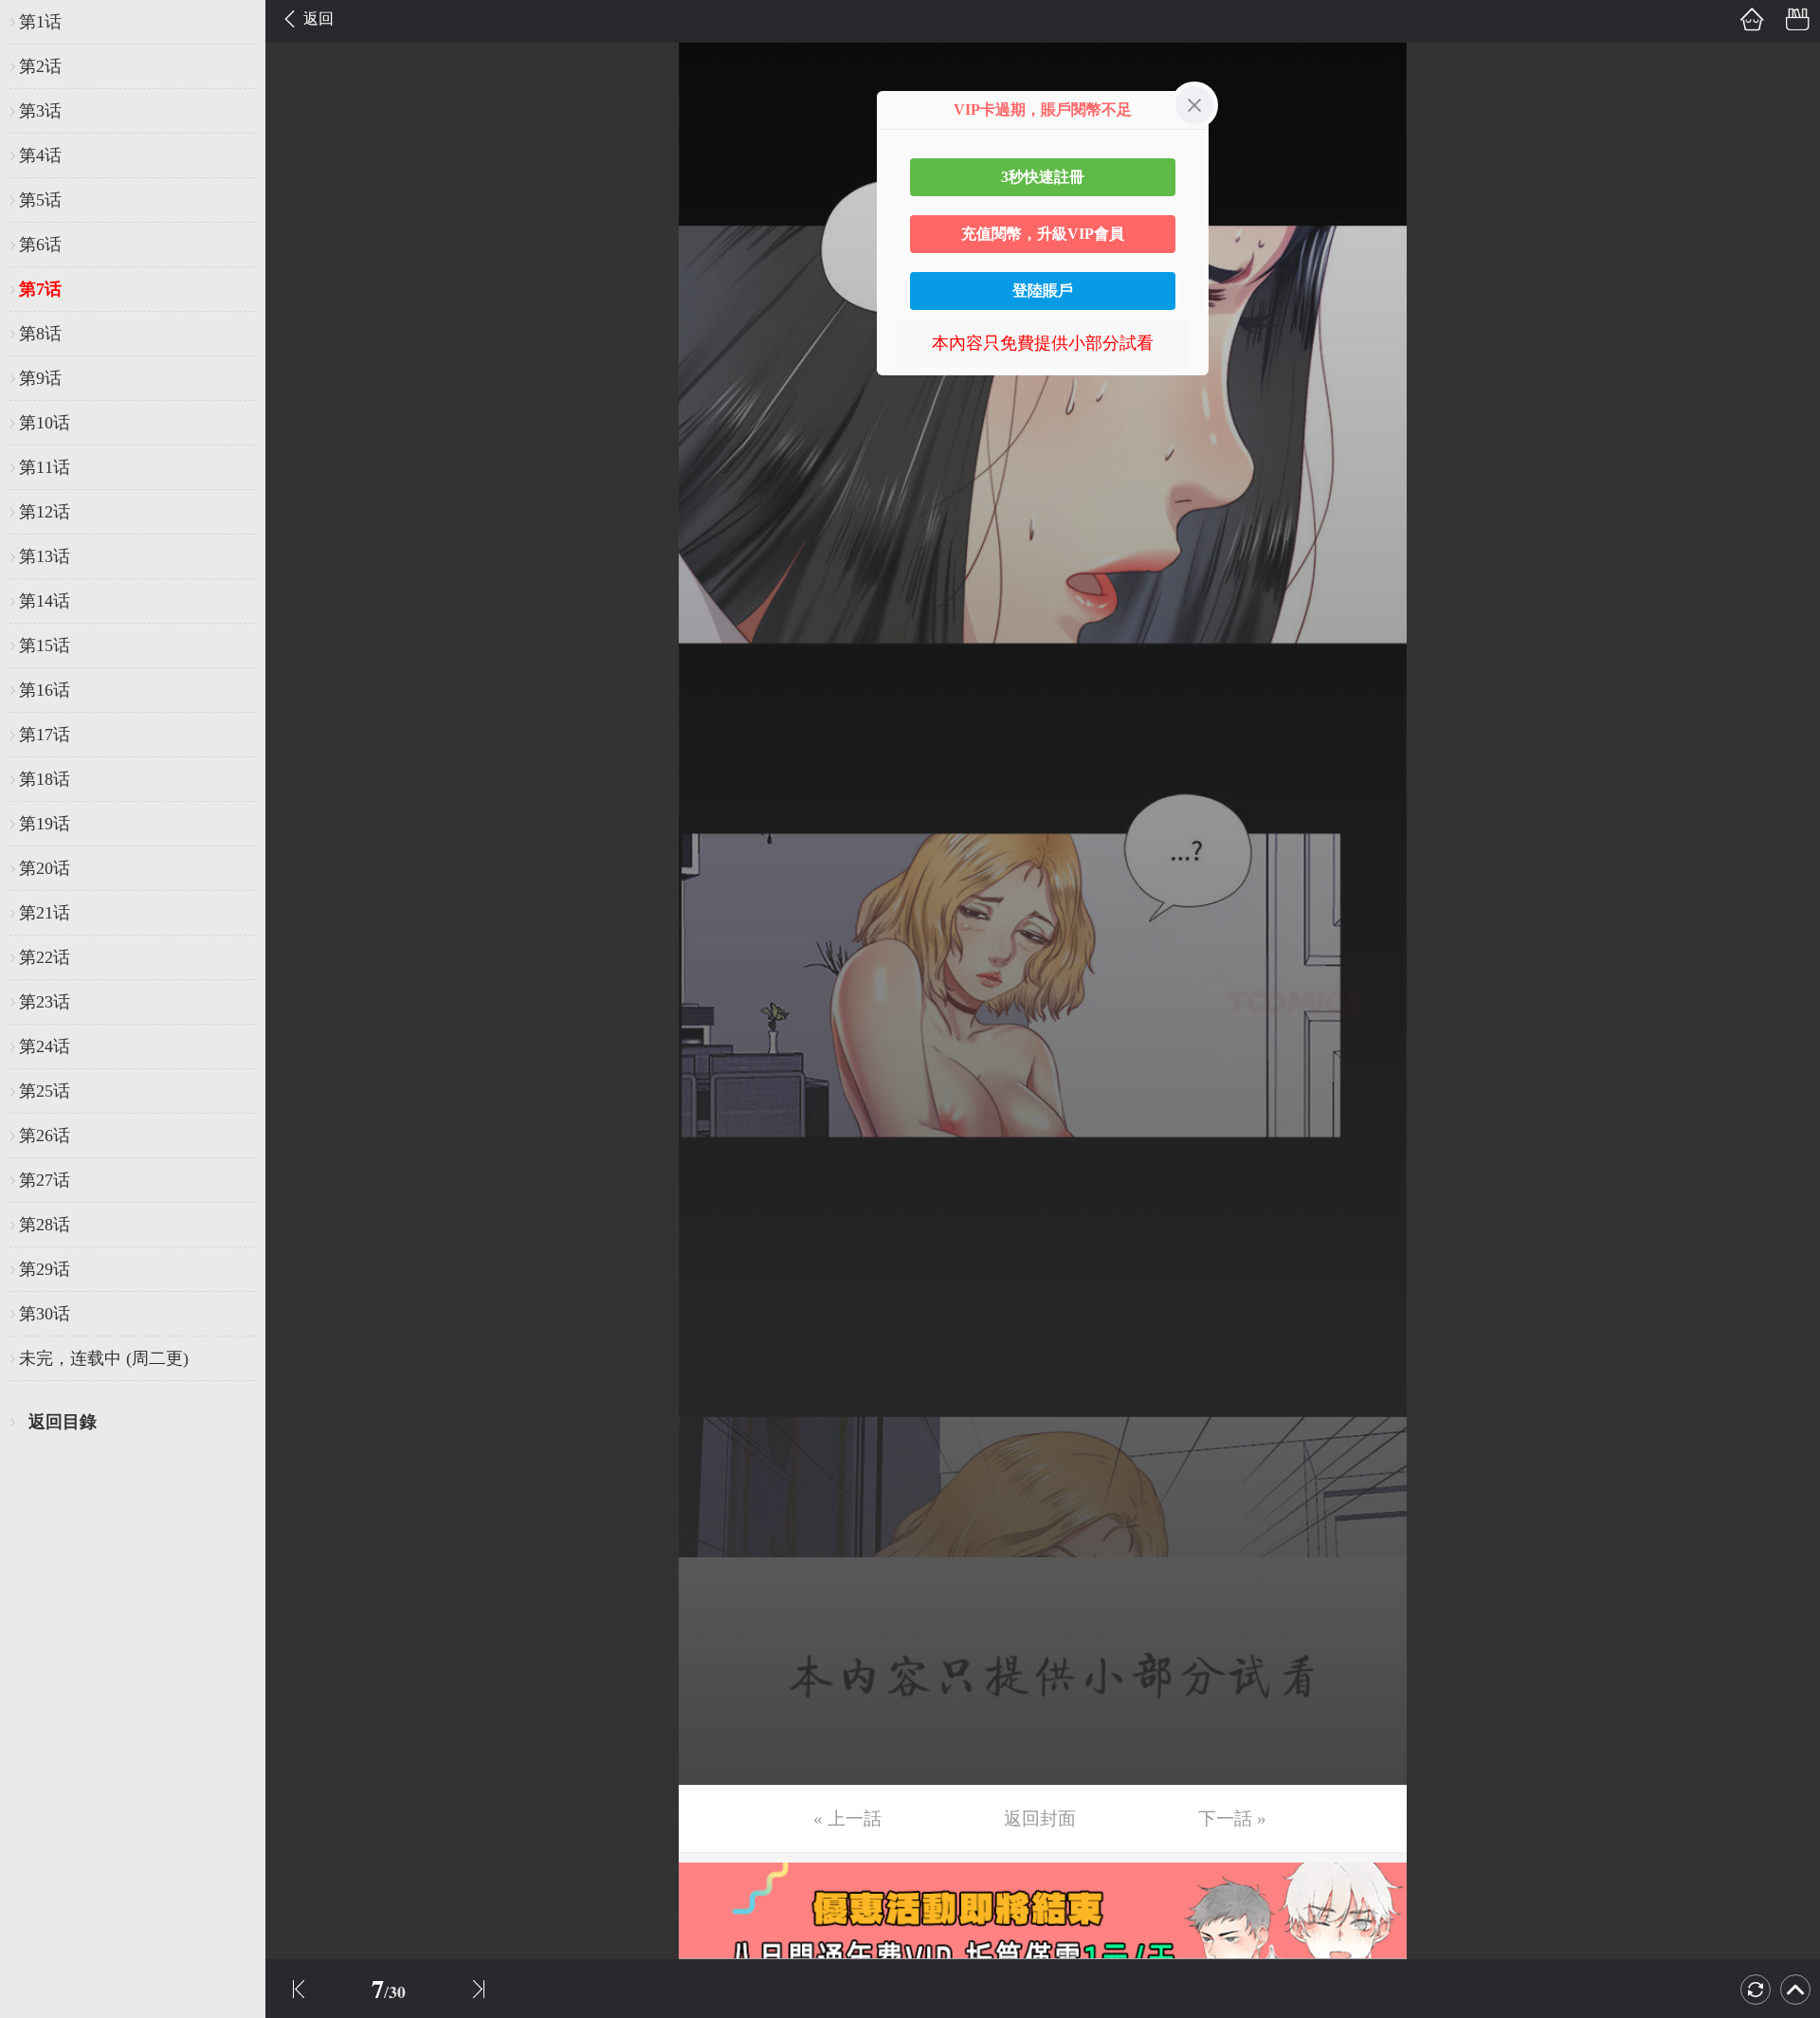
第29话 (45, 1269)
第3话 (40, 111)
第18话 (45, 779)
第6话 (40, 245)
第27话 (45, 1180)
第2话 (40, 66)
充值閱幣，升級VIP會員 (1043, 234)
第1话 (40, 22)
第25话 (45, 1091)
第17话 (45, 735)
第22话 (45, 957)
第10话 (45, 423)
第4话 (40, 155)
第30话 (45, 1314)
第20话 (45, 868)
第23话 (45, 1002)
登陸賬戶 (1043, 291)
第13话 (45, 556)
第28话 (45, 1225)
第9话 (40, 378)
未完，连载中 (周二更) (104, 1358)
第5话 (40, 200)
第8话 (40, 334)
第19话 (45, 824)
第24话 (45, 1046)
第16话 (45, 690)
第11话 (45, 467)
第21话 (45, 913)
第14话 (45, 601)
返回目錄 (63, 1422)
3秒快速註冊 (1043, 177)
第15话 (45, 645)
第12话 (45, 512)
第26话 (45, 1136)
